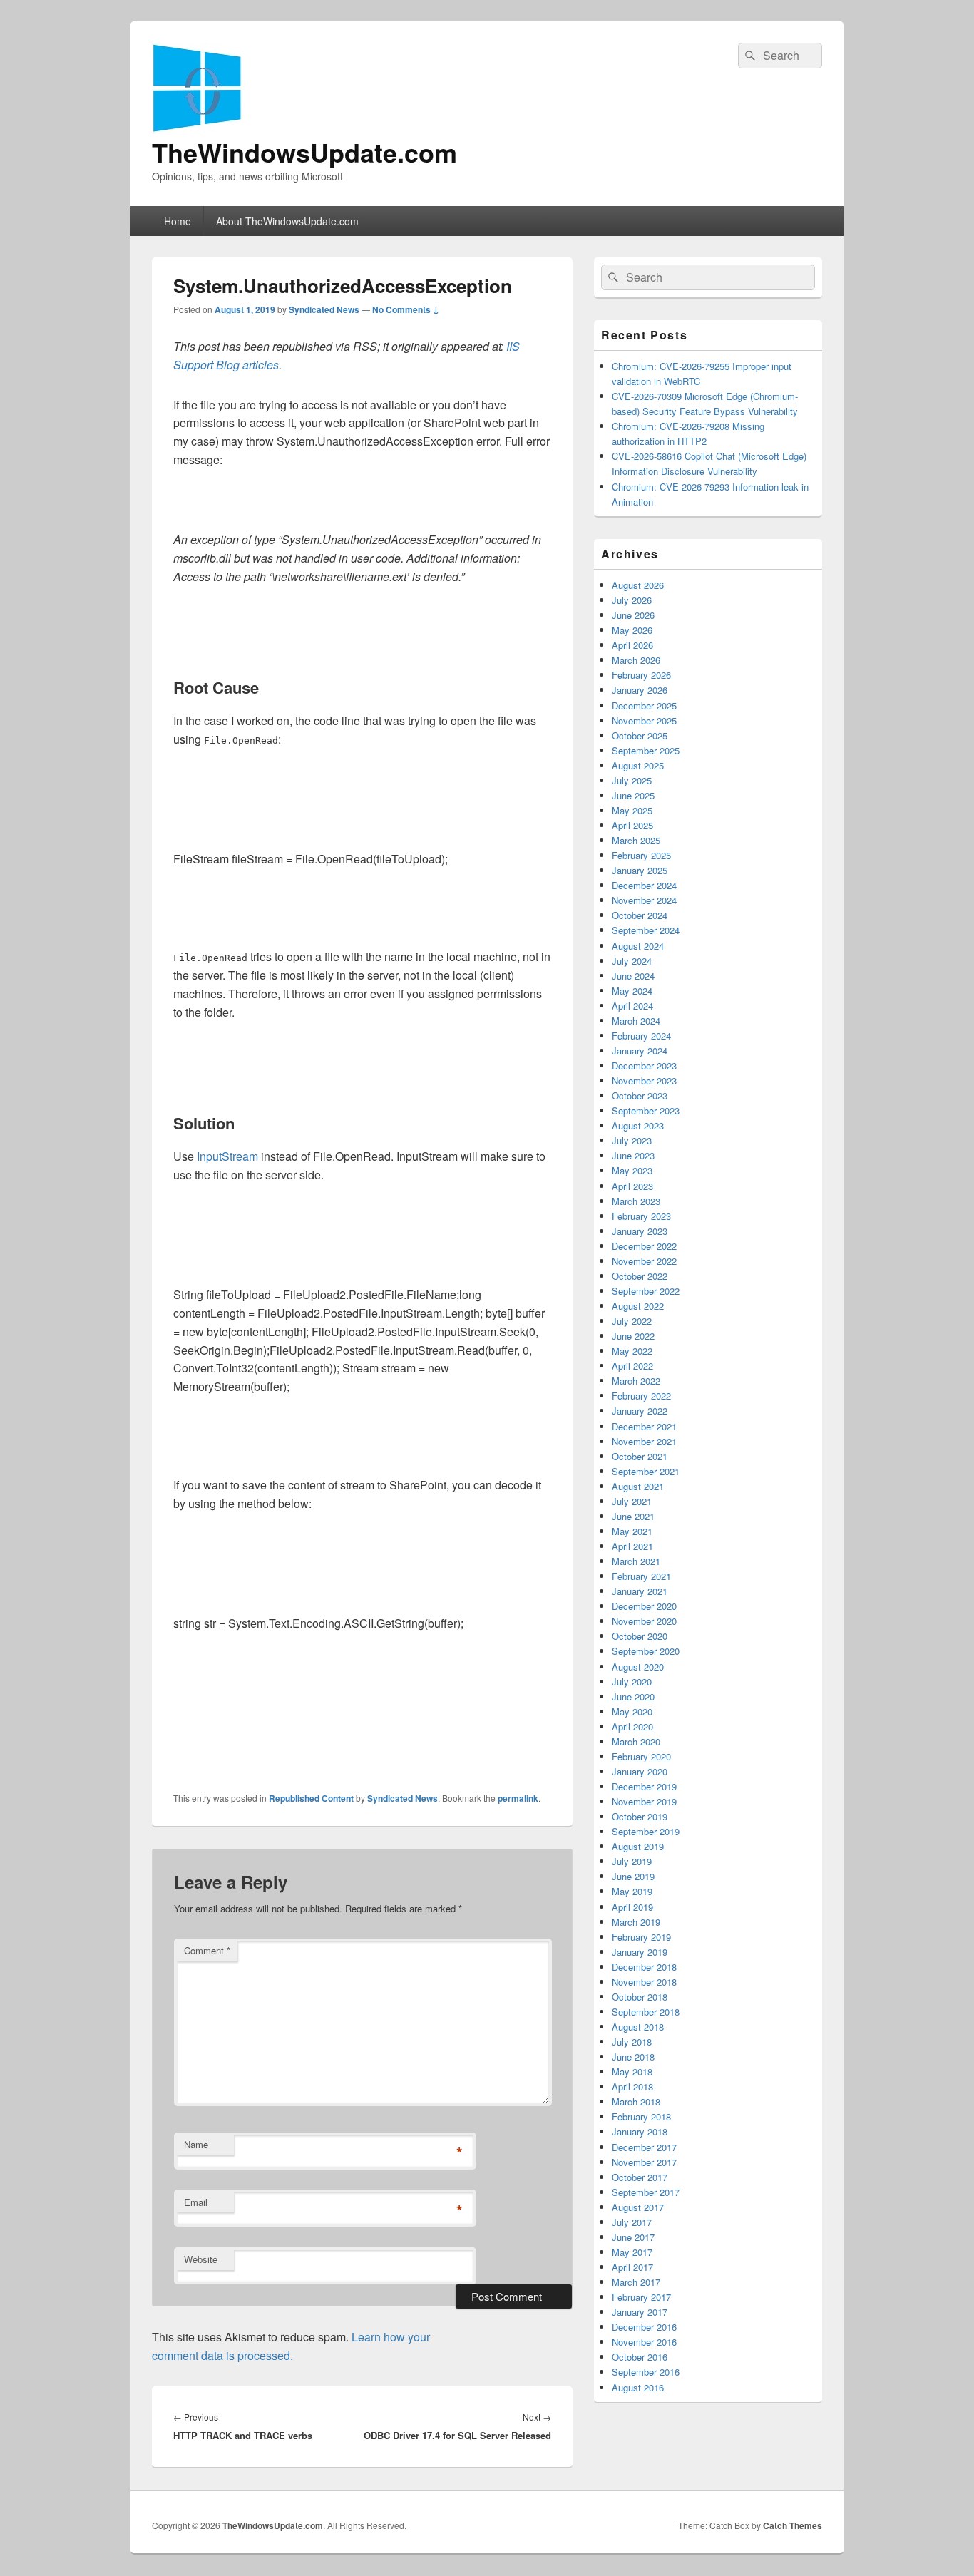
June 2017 (633, 2237)
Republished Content (311, 1798)
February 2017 (641, 2297)
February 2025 (641, 855)
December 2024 (644, 885)
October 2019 (640, 1816)
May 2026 (632, 630)
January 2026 (640, 690)
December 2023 (644, 1066)
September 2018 (646, 2012)
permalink (518, 1798)
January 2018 (640, 2131)
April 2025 (632, 825)
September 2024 (646, 930)
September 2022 (646, 1291)
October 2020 (640, 1636)
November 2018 (644, 1982)
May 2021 (632, 1531)
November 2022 (644, 1261)
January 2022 (640, 1411)
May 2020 (632, 1712)
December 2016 (644, 2327)
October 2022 (640, 1276)
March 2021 (636, 1561)
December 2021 (644, 1426)
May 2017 (632, 2252)
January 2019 (640, 1952)
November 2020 (644, 1621)
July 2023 (632, 1140)
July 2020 (632, 1682)
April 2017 (632, 2267)
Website (201, 2259)
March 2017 (636, 2282)
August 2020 (638, 1667)
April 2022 (632, 1366)
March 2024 (636, 1021)
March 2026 (636, 660)
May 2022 (632, 1351)
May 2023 (632, 1170)
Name (196, 2144)
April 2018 (632, 2087)
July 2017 (632, 2222)
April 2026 (632, 645)
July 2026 (632, 600)
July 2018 (632, 2042)
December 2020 (644, 1606)
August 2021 (638, 1486)
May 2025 (632, 810)
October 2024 (640, 915)
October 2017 (640, 2177)
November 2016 (644, 2342)
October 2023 (640, 1095)
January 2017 (640, 2312)
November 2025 (644, 720)
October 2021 (640, 1456)
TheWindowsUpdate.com (304, 152)
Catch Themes (793, 2525)
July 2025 (632, 780)
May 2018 (632, 2072)
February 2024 (641, 1036)
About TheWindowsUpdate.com (287, 221)
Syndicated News (324, 309)
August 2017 (638, 2207)
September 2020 (646, 1651)
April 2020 (632, 1726)
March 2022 (636, 1381)
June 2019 (633, 1876)
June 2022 (633, 1336)
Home (178, 221)
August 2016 (638, 2387)
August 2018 (638, 2027)
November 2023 (644, 1081)
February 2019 (641, 1937)
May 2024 (632, 991)
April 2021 (632, 1546)
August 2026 (638, 585)
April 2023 (632, 1186)
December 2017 (644, 2147)
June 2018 (633, 2057)
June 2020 (633, 1697)
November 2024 (644, 900)
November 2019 (644, 1801)
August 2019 (638, 1846)
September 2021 (646, 1471)
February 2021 (641, 1576)
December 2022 (644, 1246)
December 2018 (644, 1967)
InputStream (227, 1156)
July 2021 (632, 1501)
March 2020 (636, 1741)
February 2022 (641, 1396)
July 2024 (632, 961)
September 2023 (646, 1110)
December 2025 (644, 705)
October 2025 (640, 735)
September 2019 (646, 1831)
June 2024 (633, 976)
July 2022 (632, 1321)
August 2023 (638, 1125)
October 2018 (640, 1997)
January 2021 (640, 1591)
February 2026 (641, 675)
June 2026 (633, 615)
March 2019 (636, 1922)
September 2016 (646, 2372)
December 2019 (644, 1786)
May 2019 (632, 1891)
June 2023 (633, 1155)
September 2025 (646, 750)
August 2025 (638, 765)
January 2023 (640, 1231)
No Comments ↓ (406, 309)
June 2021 (633, 1516)
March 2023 (636, 1201)
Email (196, 2202)
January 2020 (640, 1771)
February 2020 (641, 1756)
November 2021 (644, 1441)
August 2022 (638, 1306)
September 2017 (646, 2192)
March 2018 (636, 2102)
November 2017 (644, 2162)
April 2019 (632, 1907)
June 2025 (633, 795)
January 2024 (640, 1051)
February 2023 (641, 1216)
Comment (207, 1950)
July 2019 (632, 1861)
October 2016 (640, 2357)
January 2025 (640, 870)
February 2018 (641, 2116)
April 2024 (632, 1006)
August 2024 (638, 946)
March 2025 (636, 840)
